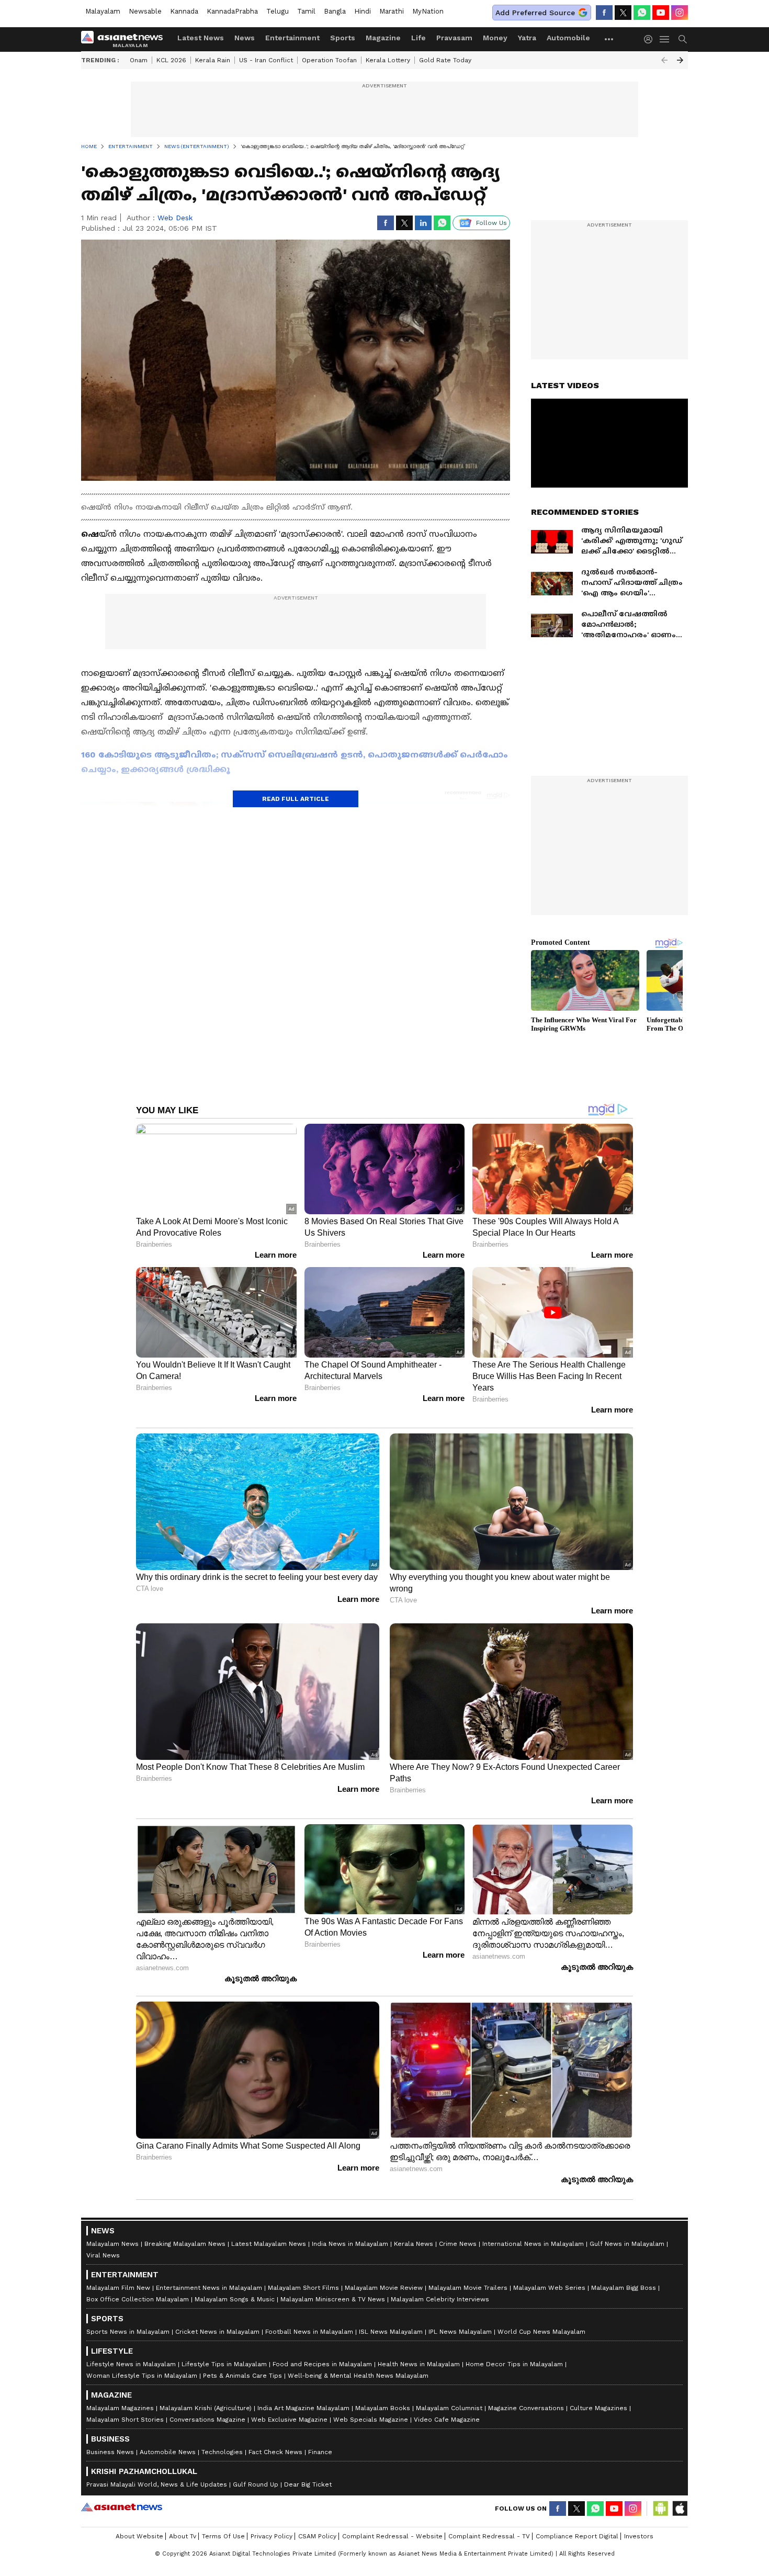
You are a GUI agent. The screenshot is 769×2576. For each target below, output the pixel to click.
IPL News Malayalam (460, 2332)
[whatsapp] (642, 13)
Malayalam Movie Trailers (468, 2288)
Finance (320, 2452)
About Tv (183, 2536)
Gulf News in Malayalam (627, 2244)
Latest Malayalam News (269, 2244)
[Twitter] (623, 13)
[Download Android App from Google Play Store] (661, 2509)
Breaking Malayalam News (185, 2244)
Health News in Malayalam (419, 2364)
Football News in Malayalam (309, 2332)
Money (495, 38)
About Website (139, 2536)
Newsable (145, 11)
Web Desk (175, 218)
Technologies (222, 2452)
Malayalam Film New (118, 2288)
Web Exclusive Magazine (289, 2420)
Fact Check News (275, 2452)
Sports (343, 38)
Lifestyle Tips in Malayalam (224, 2364)
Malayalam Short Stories (125, 2420)
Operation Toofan (329, 60)
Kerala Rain (213, 60)
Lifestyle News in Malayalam (131, 2364)
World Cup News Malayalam (541, 2332)
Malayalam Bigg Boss (624, 2288)
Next (680, 60)
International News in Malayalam (533, 2244)
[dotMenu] (609, 39)
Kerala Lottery (388, 60)
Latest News (201, 38)
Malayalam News (112, 2244)
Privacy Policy (272, 2536)
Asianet (122, 2507)
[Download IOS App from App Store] (680, 2509)
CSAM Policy (317, 2536)
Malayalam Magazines (120, 2408)
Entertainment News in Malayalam (209, 2288)
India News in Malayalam (350, 2244)
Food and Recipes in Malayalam (322, 2364)
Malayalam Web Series (549, 2288)
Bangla (335, 11)
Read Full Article (296, 799)
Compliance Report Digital (577, 2536)
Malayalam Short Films (303, 2288)
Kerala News (414, 2244)
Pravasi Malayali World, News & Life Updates (157, 2484)
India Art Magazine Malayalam (303, 2408)
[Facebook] (604, 13)
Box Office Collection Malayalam (138, 2299)
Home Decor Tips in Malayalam (514, 2364)
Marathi (392, 11)
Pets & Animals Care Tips (242, 2376)
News (245, 38)
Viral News (103, 2255)
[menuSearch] (683, 39)
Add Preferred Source (535, 13)
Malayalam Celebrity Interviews (440, 2299)
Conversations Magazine (207, 2420)
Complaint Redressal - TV (489, 2536)
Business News (110, 2452)
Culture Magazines (598, 2408)
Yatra (527, 38)
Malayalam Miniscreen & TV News (333, 2299)
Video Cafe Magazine (447, 2420)
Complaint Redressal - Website (392, 2536)
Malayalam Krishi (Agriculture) (206, 2408)
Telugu (278, 11)
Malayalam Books (383, 2408)
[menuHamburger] (665, 39)
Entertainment (292, 38)
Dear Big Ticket (308, 2484)
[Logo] (126, 39)
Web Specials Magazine (371, 2420)
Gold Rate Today (445, 60)
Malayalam (103, 11)
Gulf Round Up (256, 2484)
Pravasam (454, 38)
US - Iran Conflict (266, 60)
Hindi (363, 11)
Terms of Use (223, 2536)
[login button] (651, 39)
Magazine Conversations (526, 2408)
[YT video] (661, 13)
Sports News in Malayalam (128, 2332)
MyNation (428, 11)
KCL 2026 (171, 60)
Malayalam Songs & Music (235, 2299)
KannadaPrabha (232, 11)
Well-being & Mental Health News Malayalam (358, 2376)
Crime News (458, 2244)
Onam (139, 60)
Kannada (184, 11)
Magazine (383, 38)
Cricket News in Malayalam (217, 2332)
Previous (664, 60)
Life (419, 38)
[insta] (680, 13)
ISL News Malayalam (391, 2332)
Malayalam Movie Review (384, 2288)
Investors (639, 2536)
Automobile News (168, 2452)
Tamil (306, 11)
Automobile (568, 38)
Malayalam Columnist (449, 2408)
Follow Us (491, 223)
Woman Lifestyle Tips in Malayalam (142, 2376)
